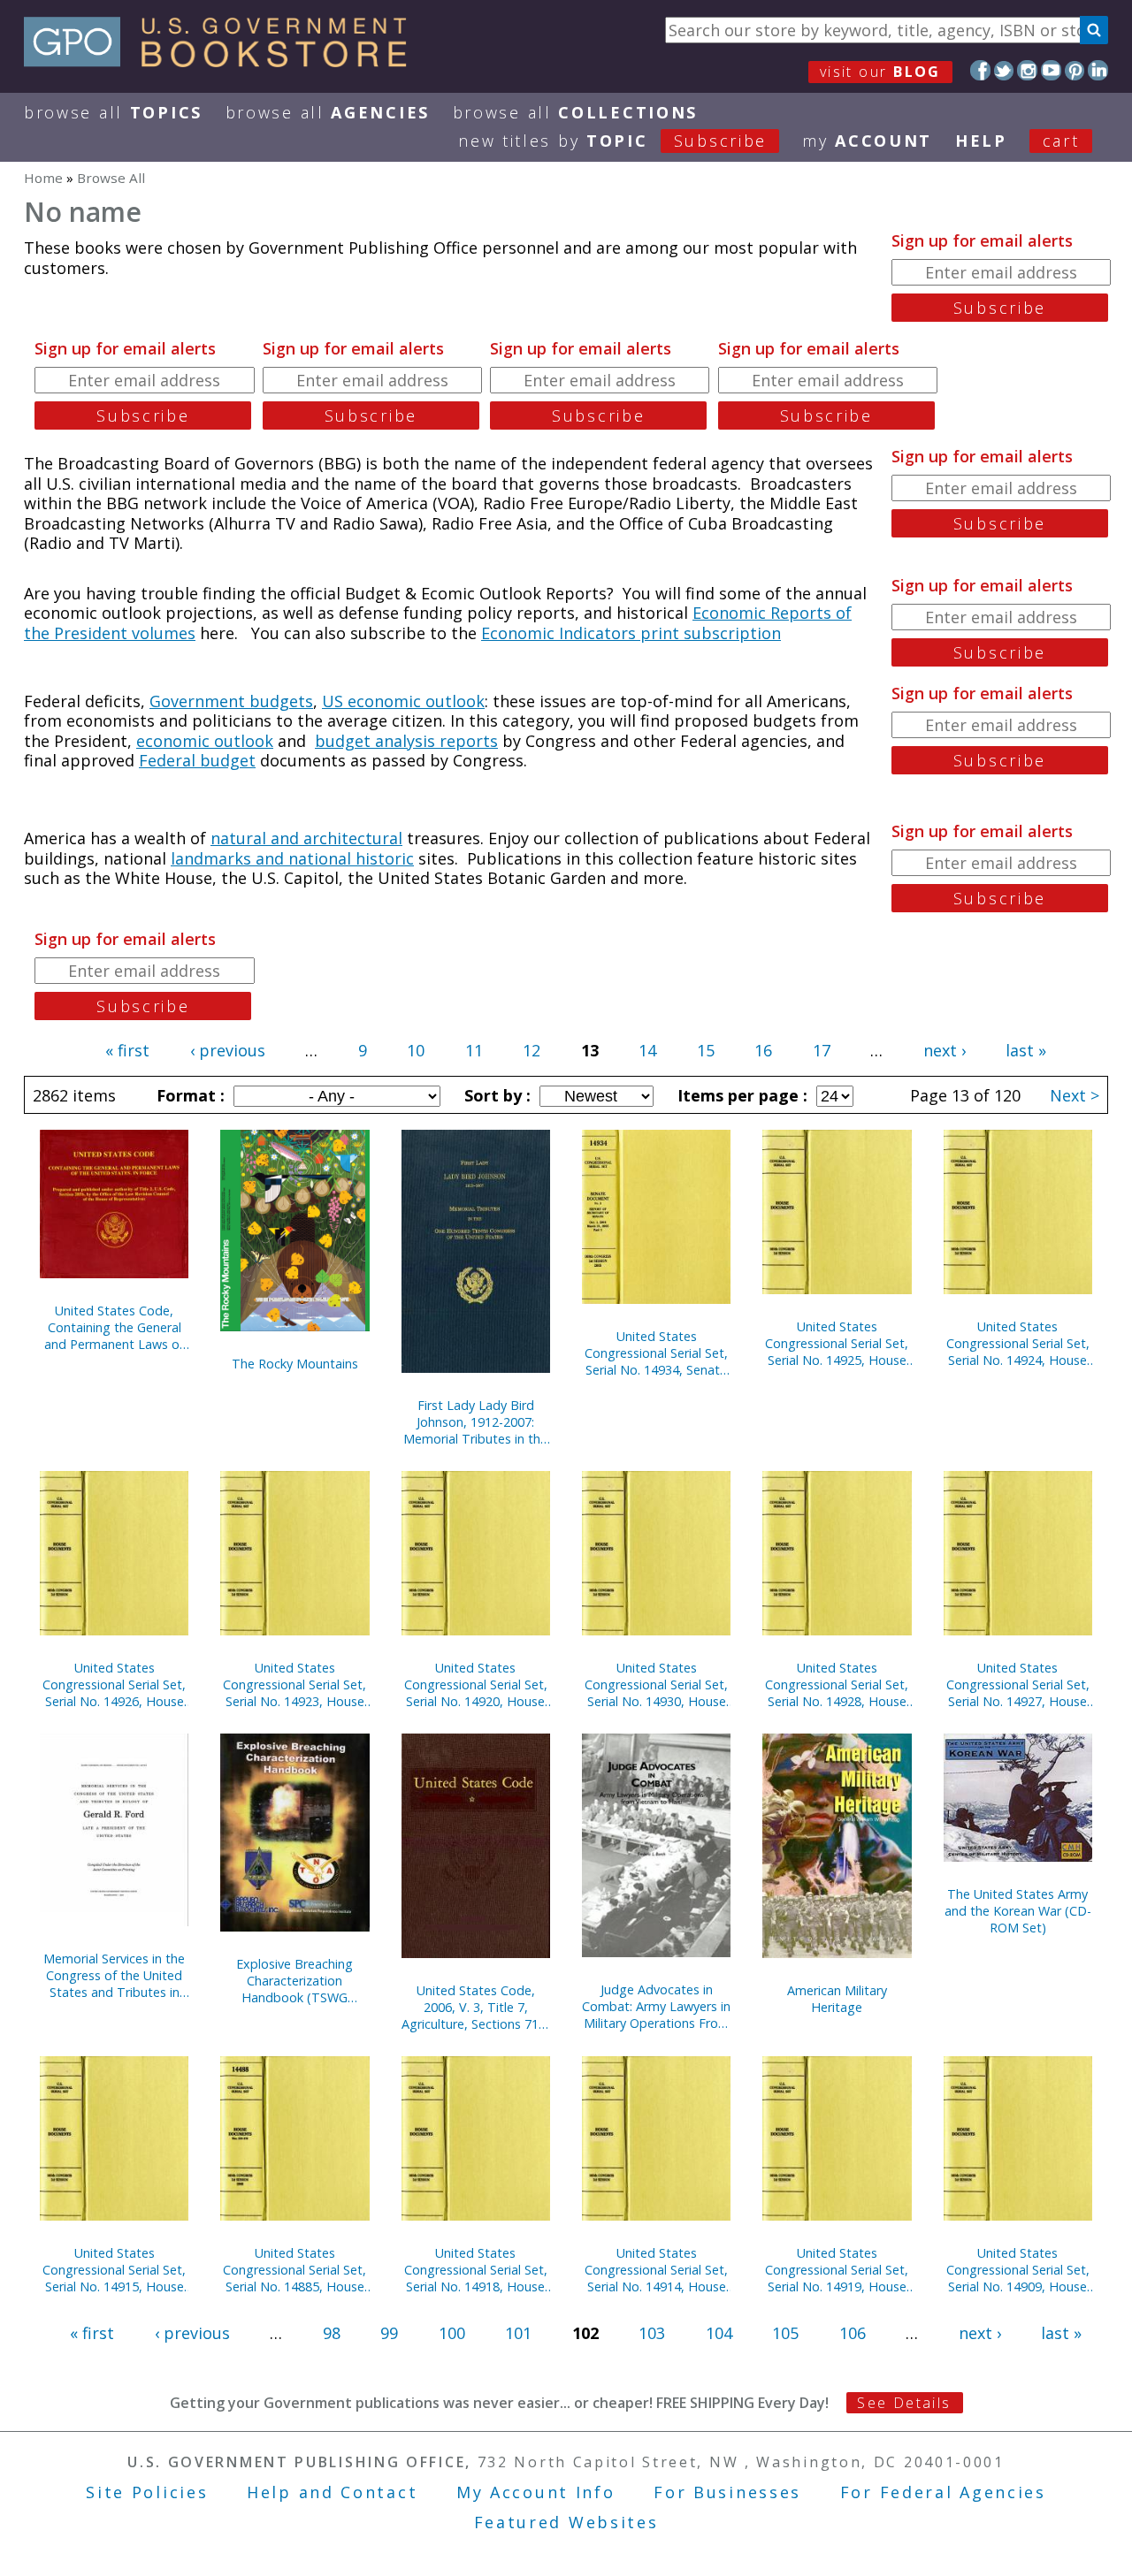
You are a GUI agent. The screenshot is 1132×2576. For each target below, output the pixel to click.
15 (706, 1050)
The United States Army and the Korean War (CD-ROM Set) (1018, 1911)
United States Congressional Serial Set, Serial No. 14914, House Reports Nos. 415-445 (656, 2270)
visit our (880, 72)
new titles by (612, 141)
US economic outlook (403, 701)
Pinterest (1075, 70)
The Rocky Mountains (295, 1364)
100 (452, 2333)
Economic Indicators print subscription (631, 633)
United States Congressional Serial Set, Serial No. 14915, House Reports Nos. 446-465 (114, 2270)
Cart (1061, 141)
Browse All (113, 112)
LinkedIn (1098, 70)
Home (43, 178)
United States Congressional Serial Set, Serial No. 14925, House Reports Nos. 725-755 (837, 1343)
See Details (904, 2403)
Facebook (980, 70)
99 (389, 2333)
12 (532, 1050)
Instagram (1027, 70)
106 (853, 2333)
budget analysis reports (406, 741)
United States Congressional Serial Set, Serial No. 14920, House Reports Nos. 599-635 (476, 1684)
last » (1026, 1050)
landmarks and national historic (292, 858)
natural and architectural (306, 838)
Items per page (740, 1095)
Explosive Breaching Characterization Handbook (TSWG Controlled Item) (294, 1981)
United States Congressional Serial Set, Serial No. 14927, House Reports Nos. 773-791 (1018, 1684)
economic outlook (205, 741)
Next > (1075, 1095)
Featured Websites (566, 2522)
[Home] (223, 61)
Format (188, 1095)
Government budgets (231, 701)
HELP (981, 141)
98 (332, 2333)
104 (719, 2333)
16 (763, 1050)
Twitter (1004, 70)
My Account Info (536, 2492)
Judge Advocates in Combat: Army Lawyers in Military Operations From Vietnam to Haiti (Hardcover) (656, 2006)
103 (652, 2333)
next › (945, 1050)
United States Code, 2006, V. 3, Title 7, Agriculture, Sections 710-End (476, 2007)
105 (785, 2333)
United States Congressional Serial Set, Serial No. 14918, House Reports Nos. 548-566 (476, 2270)
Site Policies (147, 2492)
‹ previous (228, 1050)
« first (127, 1050)
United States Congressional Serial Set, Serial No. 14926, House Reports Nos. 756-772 (114, 1684)
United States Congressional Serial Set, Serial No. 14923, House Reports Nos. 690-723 (294, 1684)
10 (416, 1050)
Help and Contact (332, 2492)
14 (647, 1050)
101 (518, 2333)
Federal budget (197, 760)
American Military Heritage (837, 1999)
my (867, 141)
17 (822, 1050)
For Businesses (727, 2492)
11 (474, 1050)
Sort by (495, 1095)
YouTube (1051, 70)
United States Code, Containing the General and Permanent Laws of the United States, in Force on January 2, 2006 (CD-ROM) (114, 1327)
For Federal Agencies (943, 2492)
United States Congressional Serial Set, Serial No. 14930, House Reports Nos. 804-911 (656, 1684)
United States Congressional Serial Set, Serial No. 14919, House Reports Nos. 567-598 (837, 2270)
